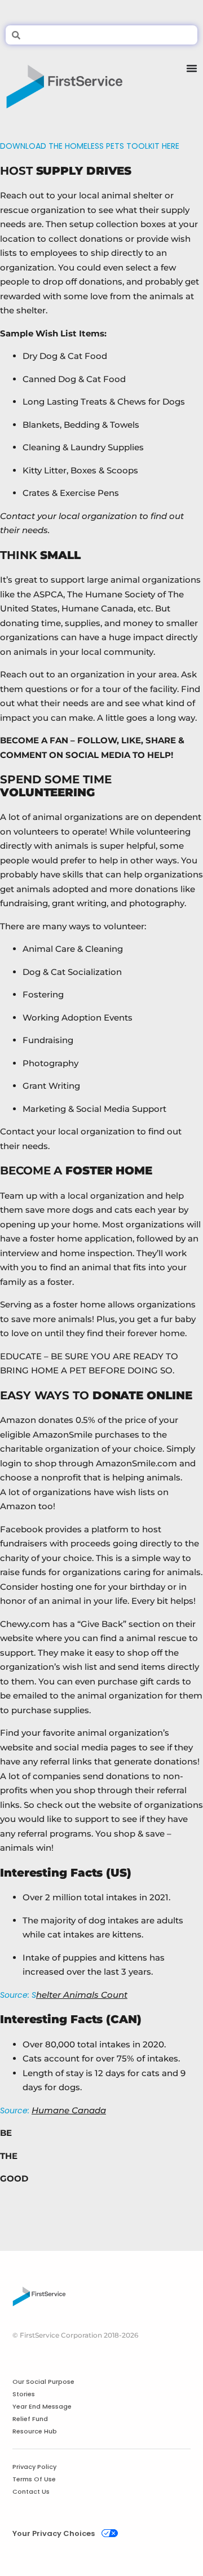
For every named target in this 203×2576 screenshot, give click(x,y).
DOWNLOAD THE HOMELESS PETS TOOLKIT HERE (90, 146)
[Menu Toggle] (192, 82)
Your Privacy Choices (54, 2533)
